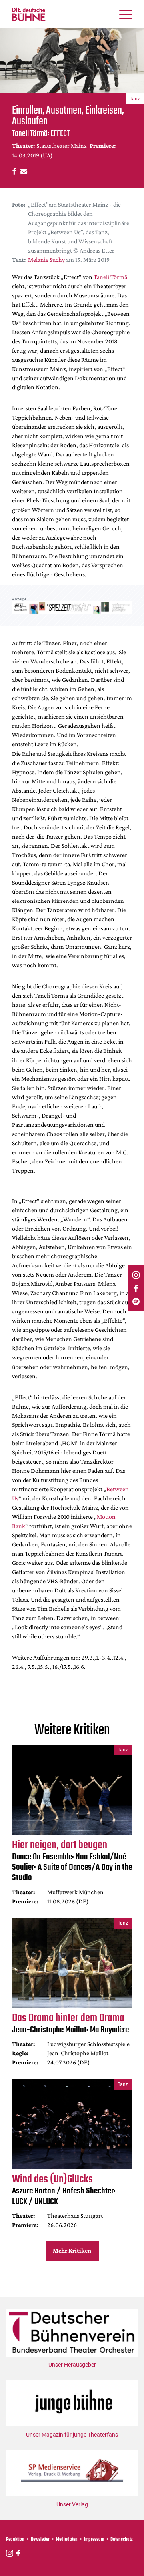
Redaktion (15, 2540)
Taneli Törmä (110, 277)
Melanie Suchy (46, 260)
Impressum (94, 2540)
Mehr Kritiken (72, 2250)
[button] (13, 171)
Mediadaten (67, 2540)
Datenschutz (122, 2540)
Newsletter (40, 2540)
